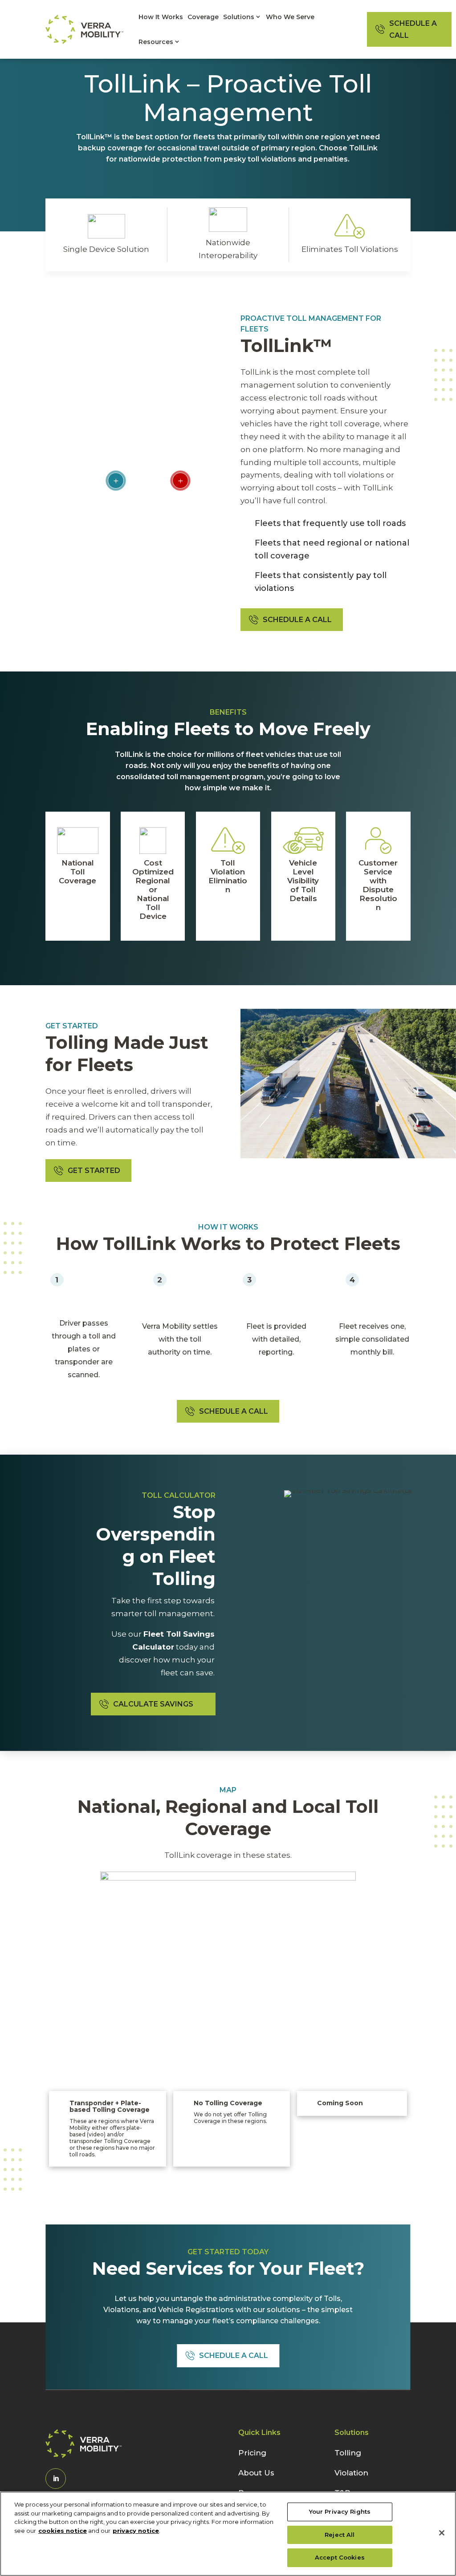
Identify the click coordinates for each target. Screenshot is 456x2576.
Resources (156, 42)
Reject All (340, 2535)
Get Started (94, 1171)
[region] (228, 2534)
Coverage (203, 17)
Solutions (239, 17)
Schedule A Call (413, 29)
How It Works (161, 17)
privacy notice (136, 2531)
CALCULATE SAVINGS (153, 1704)
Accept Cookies (340, 2557)
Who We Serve (290, 17)
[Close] (442, 2533)
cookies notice (63, 2531)
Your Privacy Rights (340, 2511)
